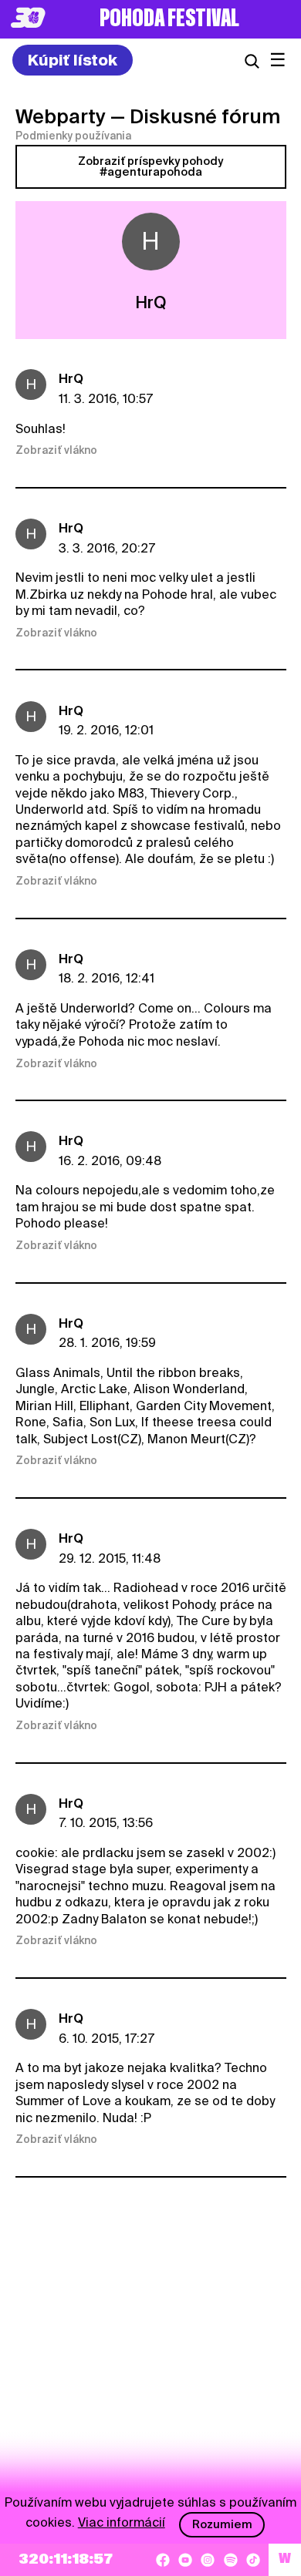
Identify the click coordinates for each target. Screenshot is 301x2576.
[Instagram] (208, 2560)
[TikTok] (253, 2560)
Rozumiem (222, 2524)
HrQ (71, 379)
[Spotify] (231, 2560)
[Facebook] (163, 2560)
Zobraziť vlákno (56, 450)
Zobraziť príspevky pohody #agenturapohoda (150, 166)
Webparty (61, 116)
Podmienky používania (73, 136)
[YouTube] (185, 2560)
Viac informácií (122, 2522)
